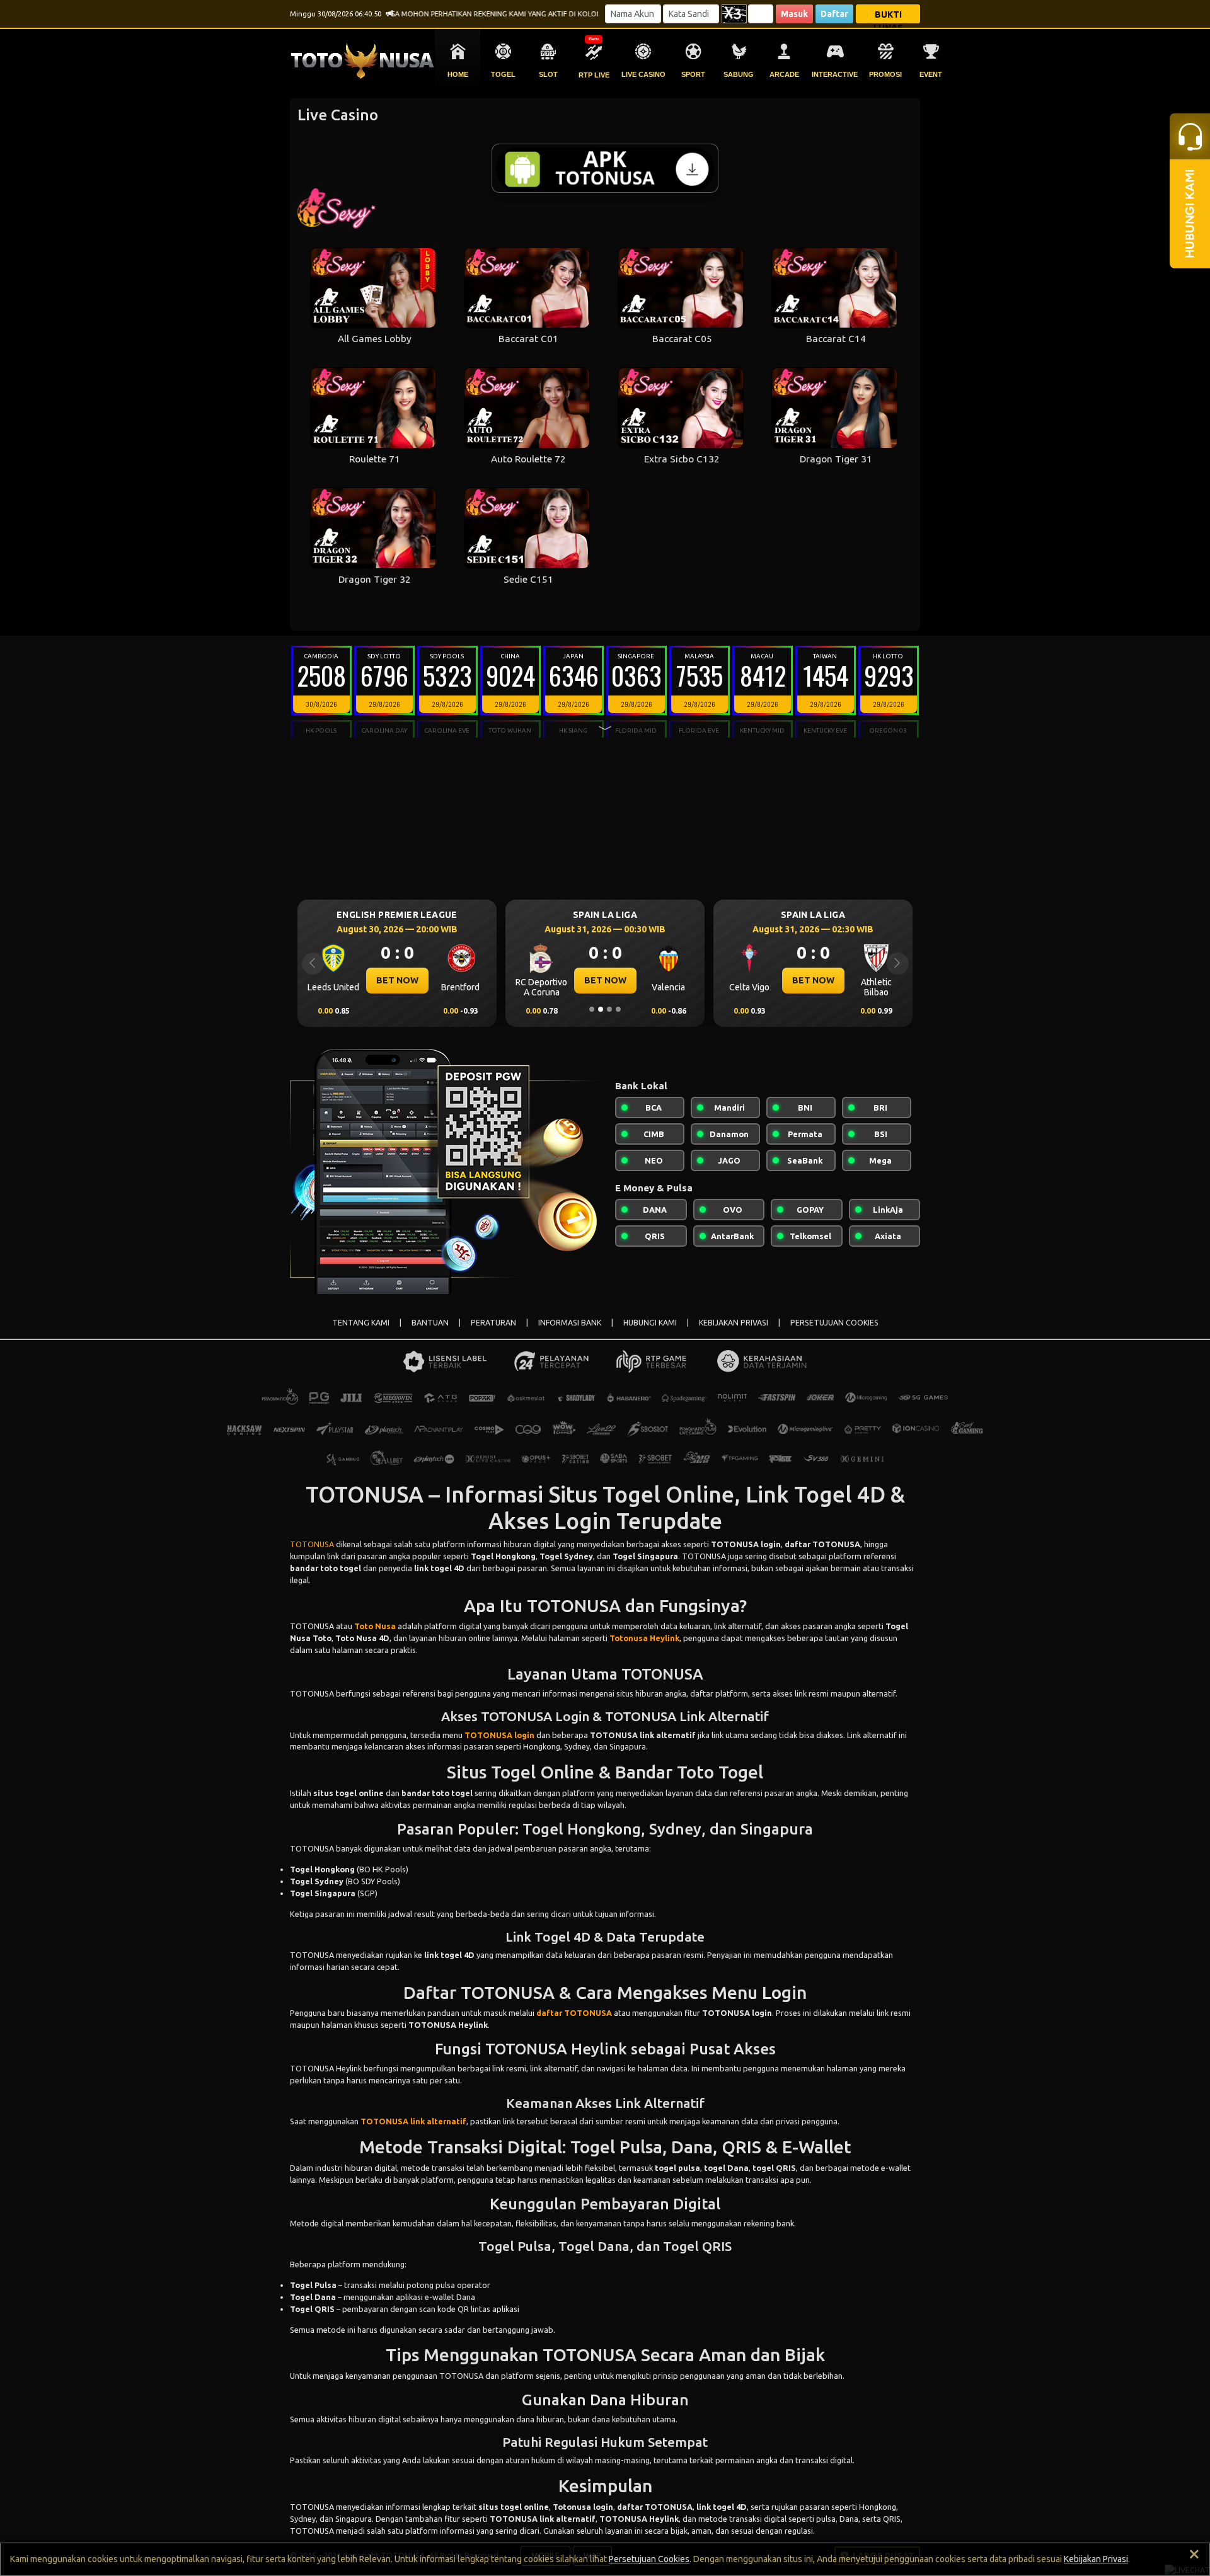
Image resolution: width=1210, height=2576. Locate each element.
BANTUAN (430, 1323)
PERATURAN (493, 1323)
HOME (458, 74)
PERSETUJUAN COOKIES (834, 1323)
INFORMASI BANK (570, 1323)
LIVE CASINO (643, 74)
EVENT (931, 74)
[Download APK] (605, 168)
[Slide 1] (592, 1009)
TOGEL (503, 74)
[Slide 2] (601, 1009)
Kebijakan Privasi (1096, 2559)
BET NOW (397, 980)
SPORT (693, 74)
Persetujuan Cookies (649, 2559)
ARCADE (784, 74)
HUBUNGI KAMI (650, 1323)
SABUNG (739, 74)
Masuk (794, 14)
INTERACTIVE (835, 74)
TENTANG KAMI (361, 1323)
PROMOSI (885, 74)
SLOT (548, 74)
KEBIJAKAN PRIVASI (734, 1323)
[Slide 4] (618, 1009)
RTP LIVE (594, 75)
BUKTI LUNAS (888, 16)
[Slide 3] (609, 1009)
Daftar (834, 14)
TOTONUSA (312, 1544)
